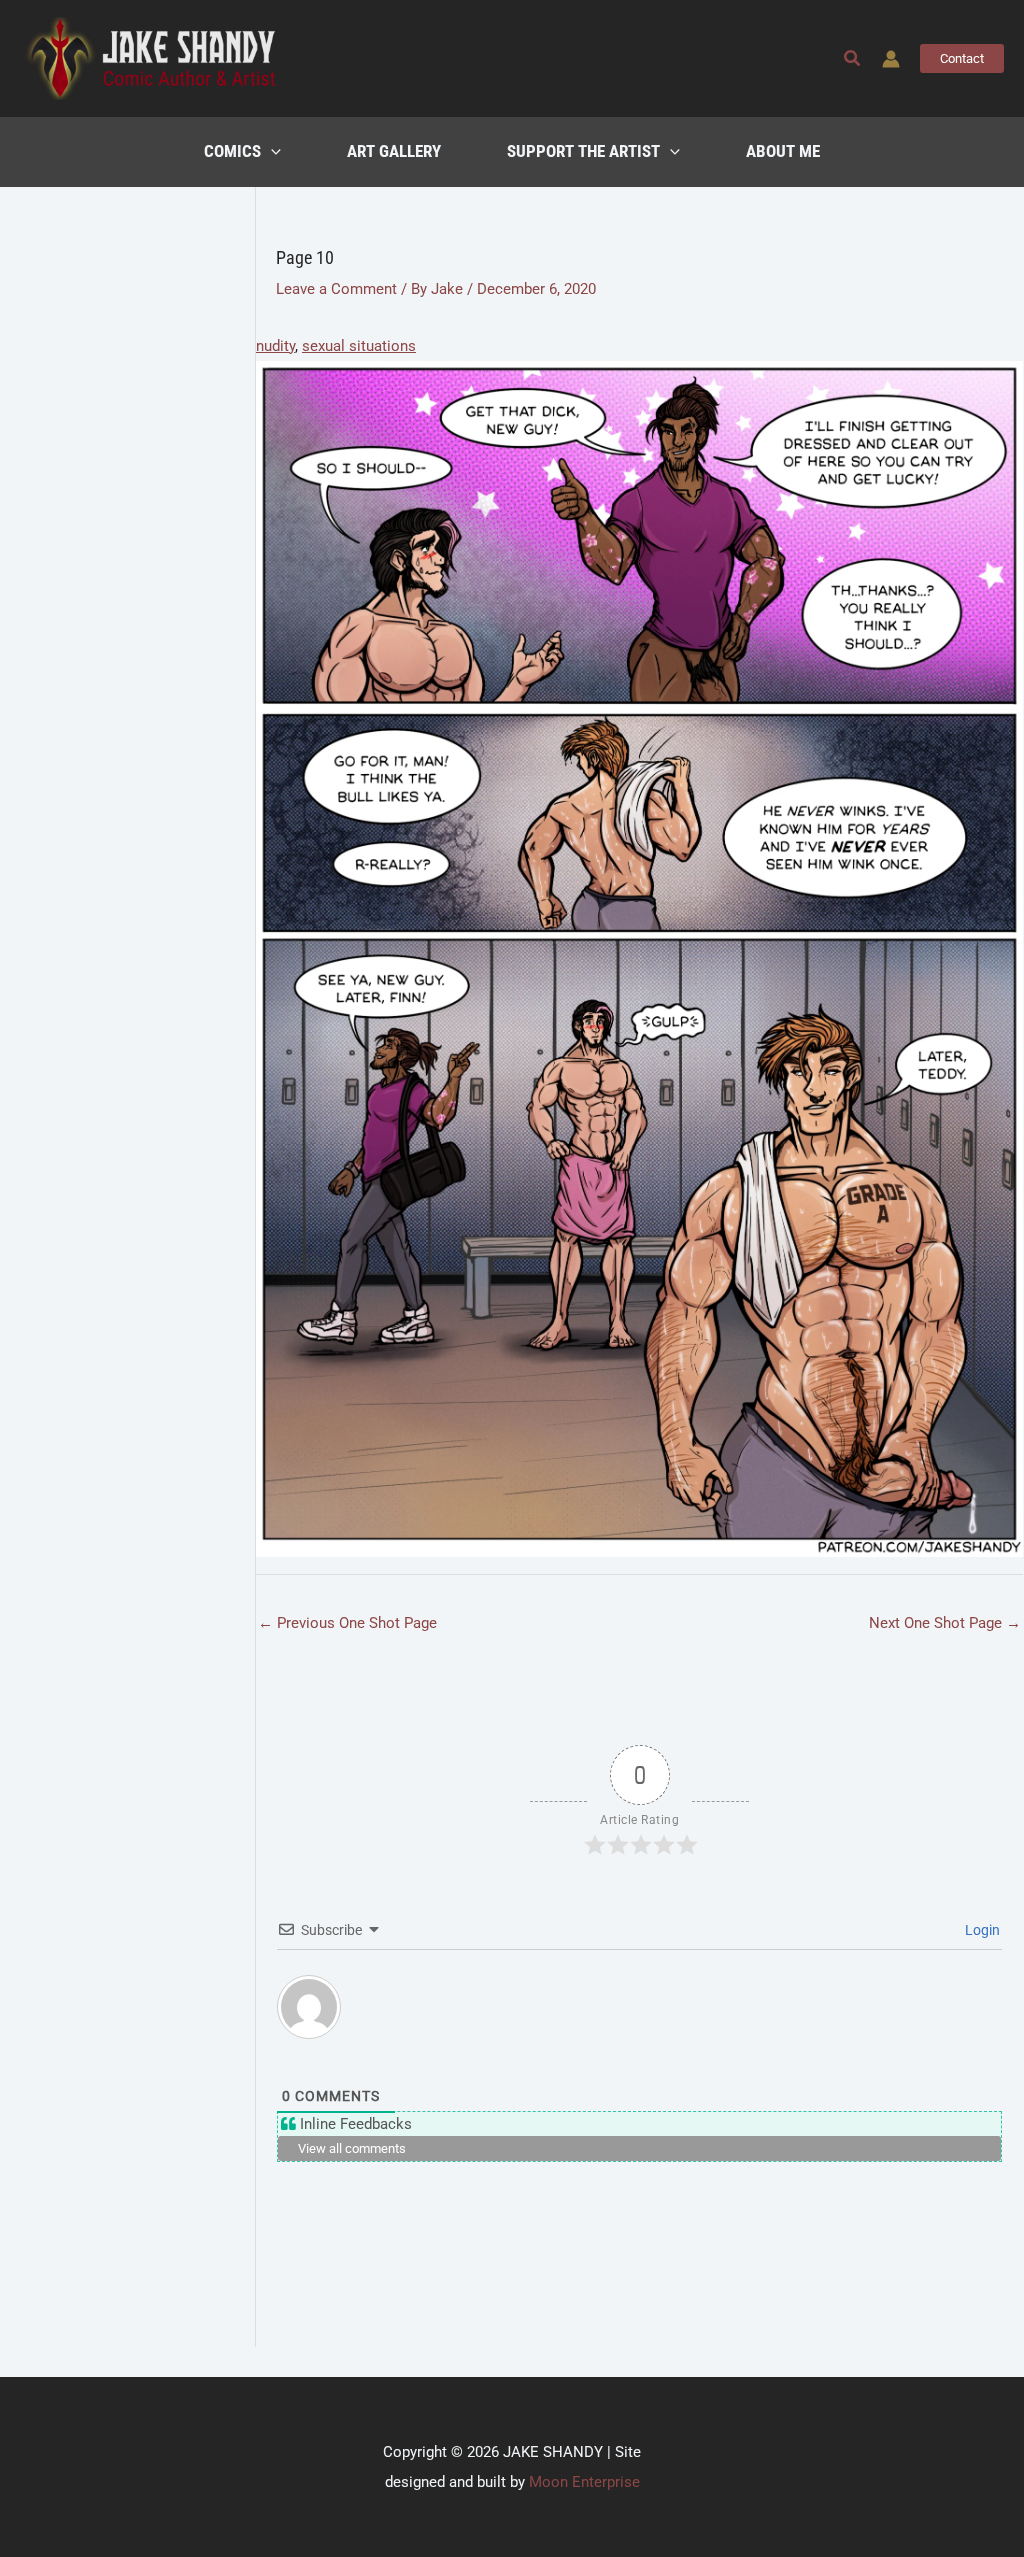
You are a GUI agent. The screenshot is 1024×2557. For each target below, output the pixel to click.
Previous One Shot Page (347, 1623)
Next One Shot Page (945, 1623)
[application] (271, 152)
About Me (783, 151)
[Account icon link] (891, 59)
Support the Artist (583, 151)
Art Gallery (394, 151)
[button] (853, 58)
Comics (232, 151)
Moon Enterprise (584, 2482)
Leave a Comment (336, 289)
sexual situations (359, 346)
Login (981, 1930)
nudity (275, 346)
